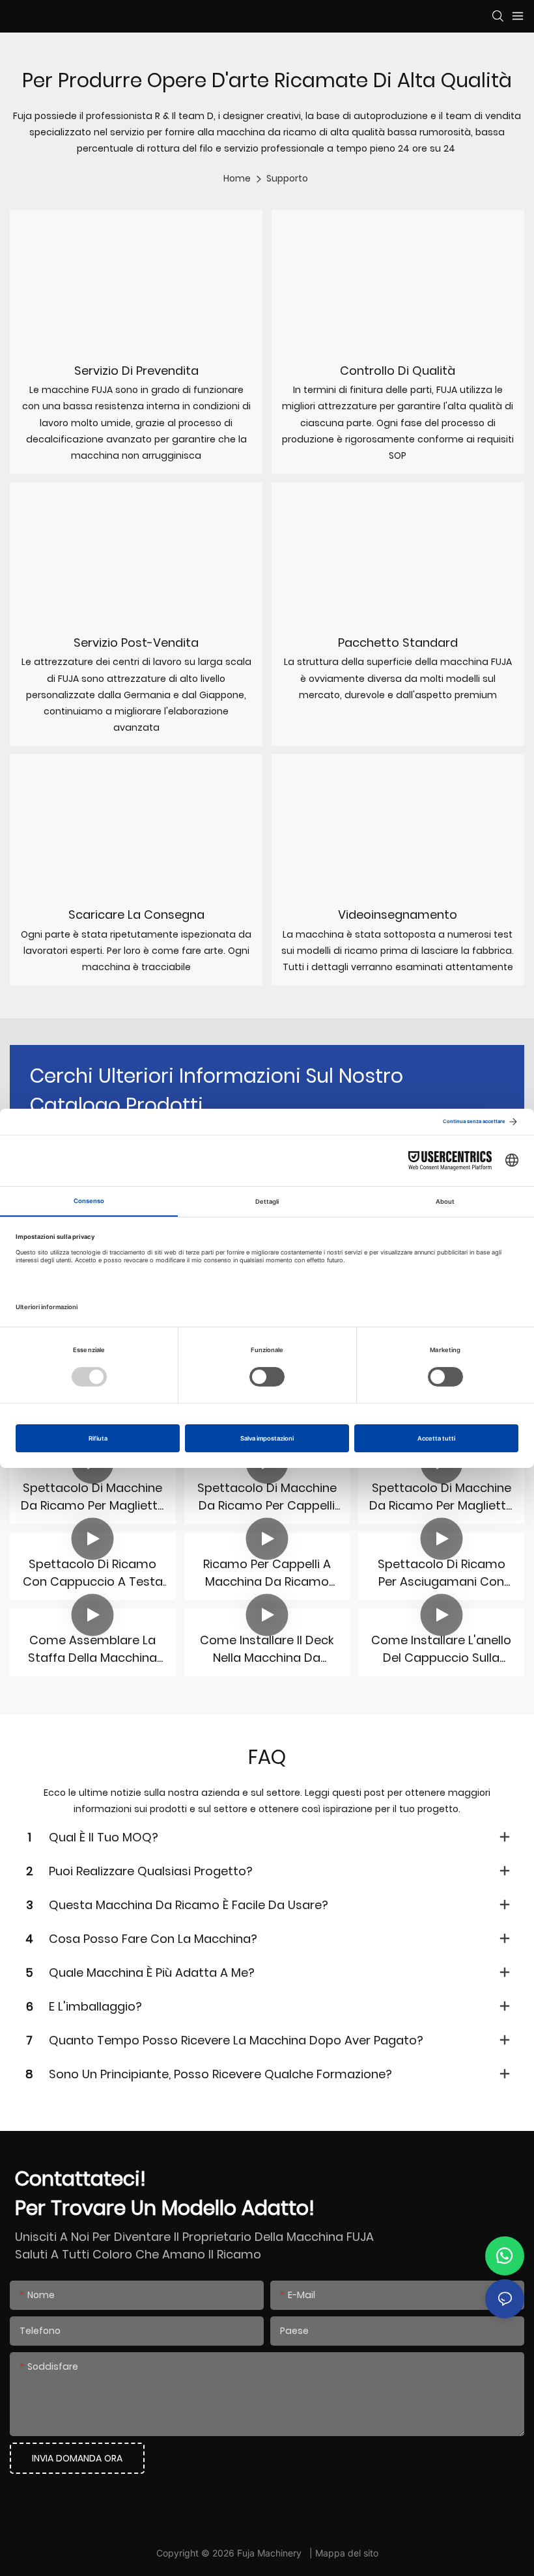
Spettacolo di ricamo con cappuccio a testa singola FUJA (93, 1573)
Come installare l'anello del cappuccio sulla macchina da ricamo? (441, 1649)
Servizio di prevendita (136, 371)
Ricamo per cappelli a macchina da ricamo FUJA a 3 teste (267, 1573)
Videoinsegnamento (398, 915)
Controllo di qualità (398, 371)
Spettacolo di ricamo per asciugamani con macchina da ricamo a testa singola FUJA (441, 1573)
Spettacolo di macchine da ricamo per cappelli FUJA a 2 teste (267, 1497)
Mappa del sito (347, 2553)
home (237, 178)
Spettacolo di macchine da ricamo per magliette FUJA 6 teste (441, 1497)
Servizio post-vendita (136, 643)
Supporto (287, 178)
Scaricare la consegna (136, 915)
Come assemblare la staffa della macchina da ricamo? (92, 1649)
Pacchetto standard (398, 643)
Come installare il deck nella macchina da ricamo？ (267, 1649)
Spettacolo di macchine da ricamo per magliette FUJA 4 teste (93, 1497)
